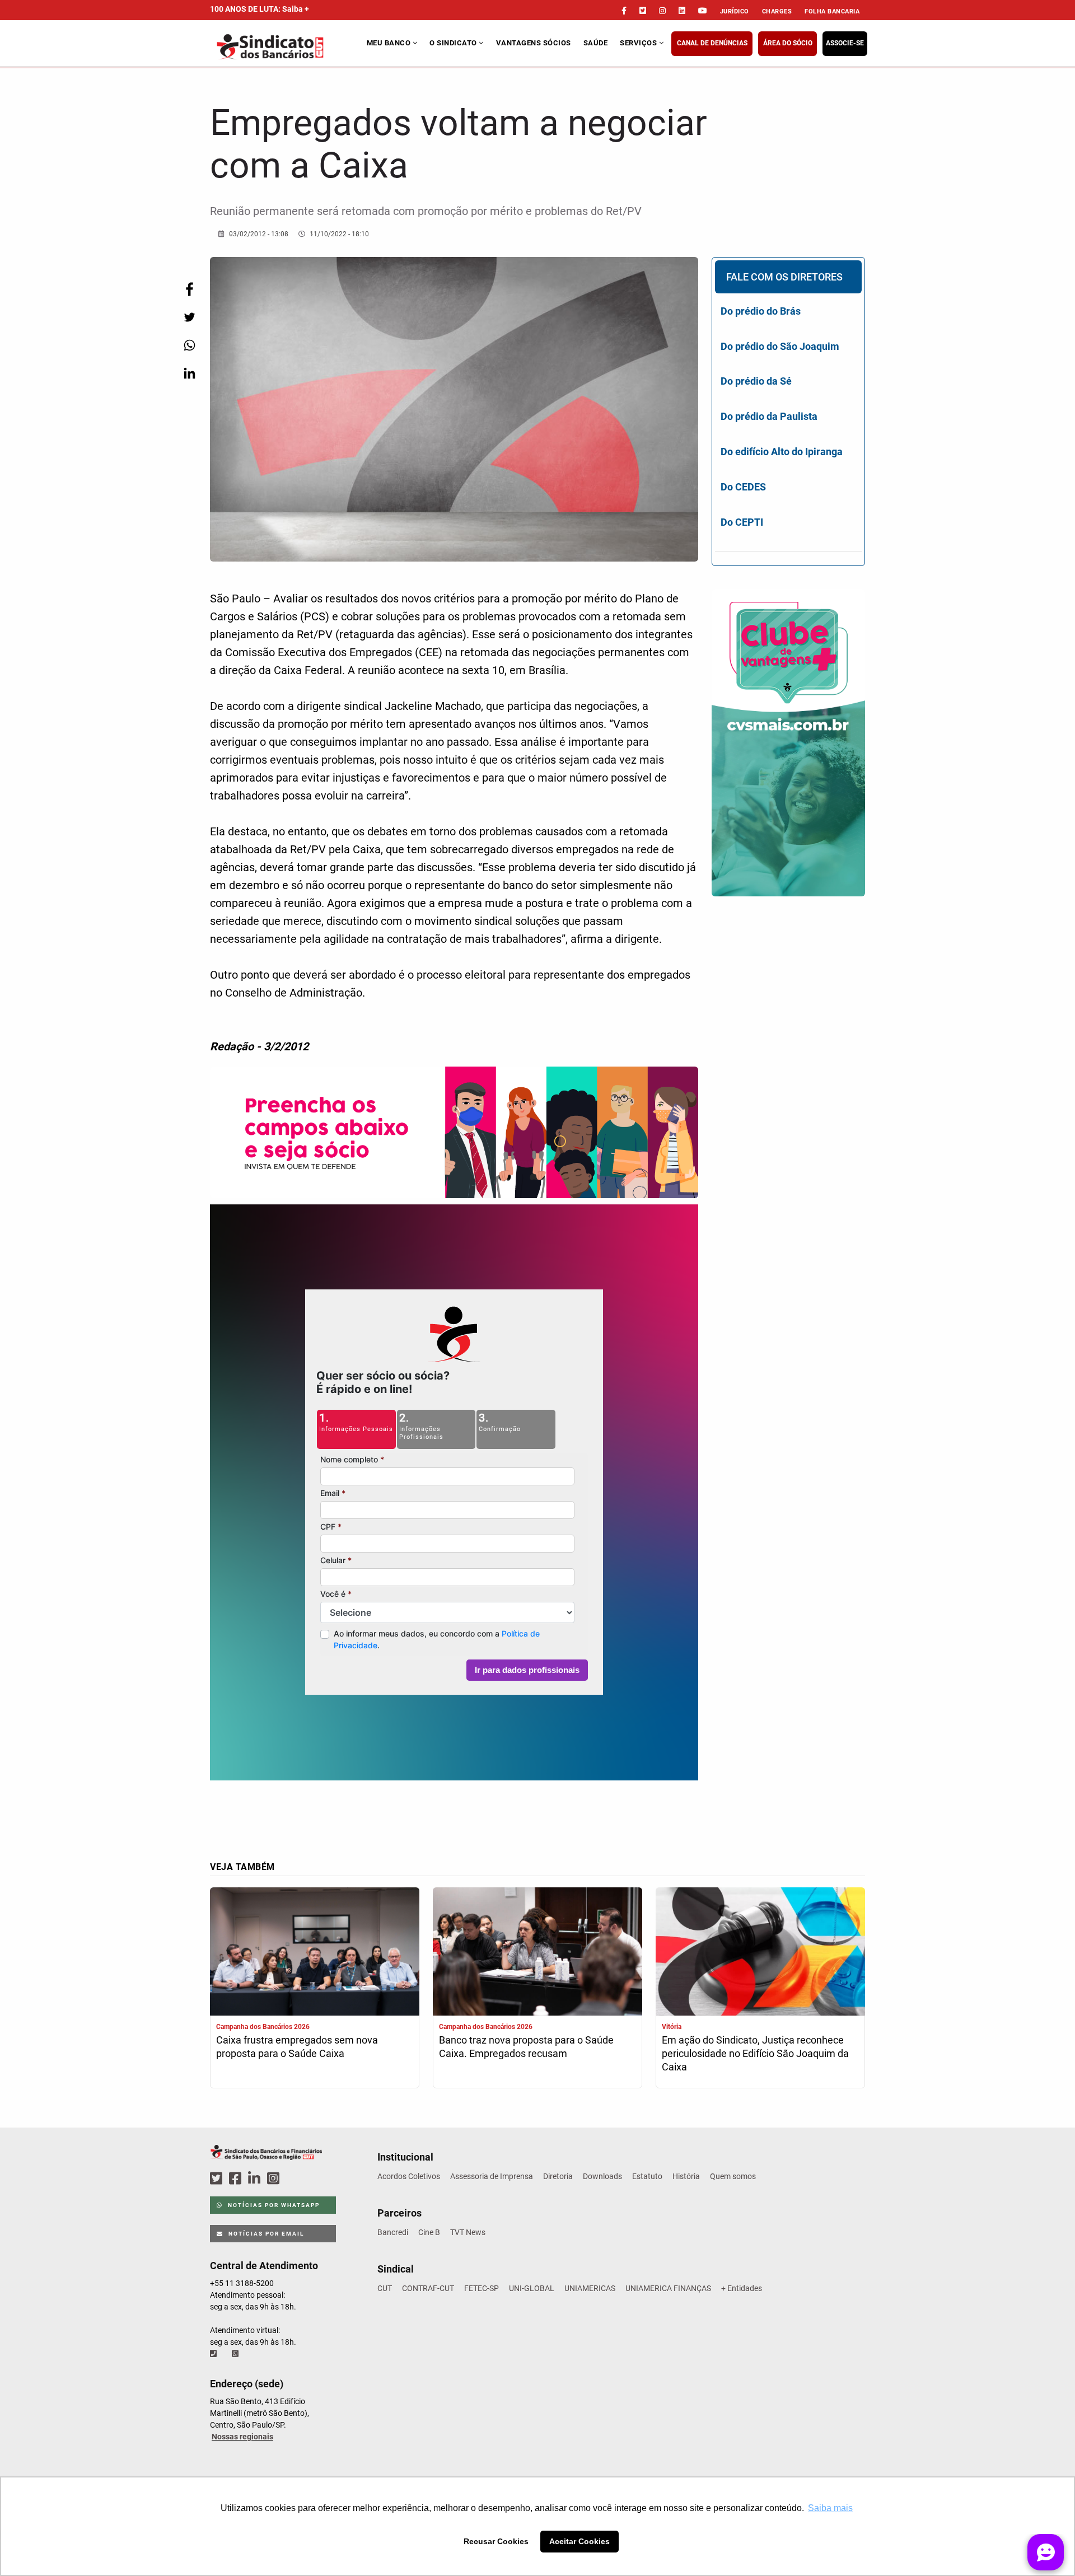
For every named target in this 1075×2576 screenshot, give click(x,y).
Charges (777, 11)
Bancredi (393, 2232)
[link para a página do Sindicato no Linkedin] (682, 11)
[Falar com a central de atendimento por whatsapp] (236, 2354)
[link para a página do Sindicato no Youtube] (703, 11)
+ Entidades (742, 2288)
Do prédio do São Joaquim (780, 346)
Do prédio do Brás (761, 311)
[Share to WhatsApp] (189, 345)
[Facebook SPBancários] (237, 2179)
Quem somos (733, 2176)
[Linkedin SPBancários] (256, 2179)
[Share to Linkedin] (189, 373)
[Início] (287, 47)
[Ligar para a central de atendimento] (214, 2354)
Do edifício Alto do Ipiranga (782, 452)
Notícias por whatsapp (273, 2205)
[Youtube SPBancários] (295, 2179)
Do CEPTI (742, 522)
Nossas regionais (242, 2437)
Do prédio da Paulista (769, 416)
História (686, 2176)
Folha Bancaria (832, 11)
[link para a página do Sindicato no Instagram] (662, 11)
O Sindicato (454, 43)
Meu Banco (390, 43)
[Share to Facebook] (189, 289)
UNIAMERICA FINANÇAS (668, 2288)
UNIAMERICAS (590, 2288)
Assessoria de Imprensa (492, 2176)
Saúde (596, 43)
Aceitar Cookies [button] (579, 2541)
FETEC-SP (482, 2288)
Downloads (602, 2176)
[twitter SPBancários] (218, 2179)
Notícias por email (265, 2234)
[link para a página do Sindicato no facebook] (624, 11)
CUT (385, 2288)
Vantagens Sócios (534, 43)
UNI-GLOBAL (532, 2288)
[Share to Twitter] (189, 317)
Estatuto (647, 2176)
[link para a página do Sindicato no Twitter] (643, 11)
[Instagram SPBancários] (275, 2179)
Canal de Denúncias (712, 43)
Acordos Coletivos (409, 2176)
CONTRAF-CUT (428, 2288)
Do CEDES (743, 487)
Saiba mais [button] (830, 2508)
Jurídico (735, 11)
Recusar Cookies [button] (496, 2541)
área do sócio (788, 43)
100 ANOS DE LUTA (260, 9)
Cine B (429, 2232)
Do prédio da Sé (756, 381)
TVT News (468, 2232)
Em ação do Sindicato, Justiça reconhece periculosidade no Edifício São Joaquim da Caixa (755, 2053)
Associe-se (845, 43)
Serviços (639, 43)
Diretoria (558, 2176)
